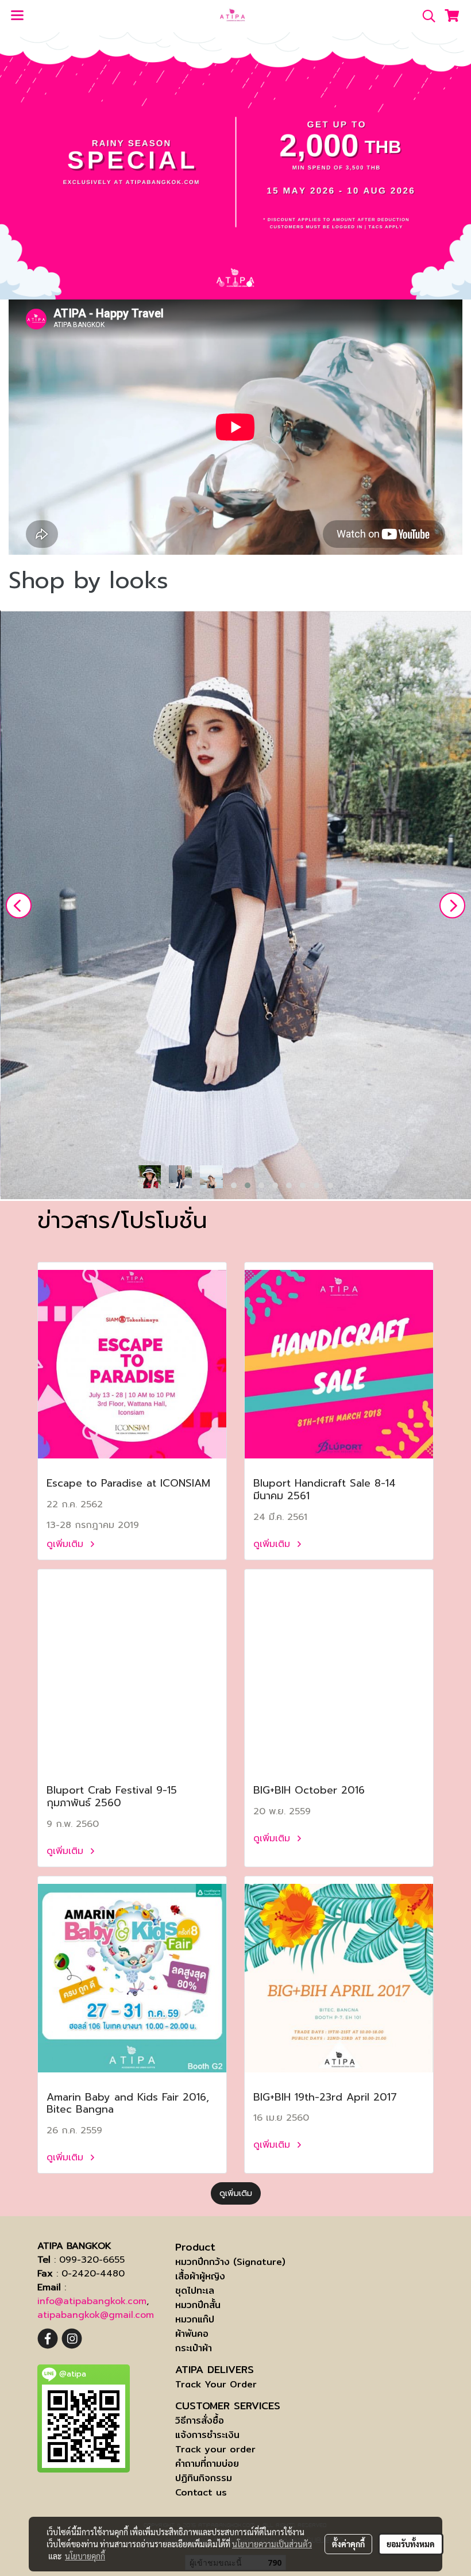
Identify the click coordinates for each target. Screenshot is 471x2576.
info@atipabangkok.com (92, 2301)
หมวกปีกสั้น (198, 2305)
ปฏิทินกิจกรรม (204, 2478)
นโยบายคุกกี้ (85, 2556)
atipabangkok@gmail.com (96, 2315)
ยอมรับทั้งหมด (411, 2544)
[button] (425, 16)
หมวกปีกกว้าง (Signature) (230, 2262)
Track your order (215, 2449)
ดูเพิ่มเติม (67, 1544)
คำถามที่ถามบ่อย (207, 2464)
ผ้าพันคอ (192, 2334)
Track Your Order (216, 2384)
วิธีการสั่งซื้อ (200, 2420)
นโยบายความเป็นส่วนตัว (272, 2544)
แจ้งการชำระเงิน (207, 2435)
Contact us (201, 2492)
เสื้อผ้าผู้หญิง (200, 2276)
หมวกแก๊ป (195, 2319)
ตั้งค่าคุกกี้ (348, 2544)
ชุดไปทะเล (195, 2291)
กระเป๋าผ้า (194, 2348)
